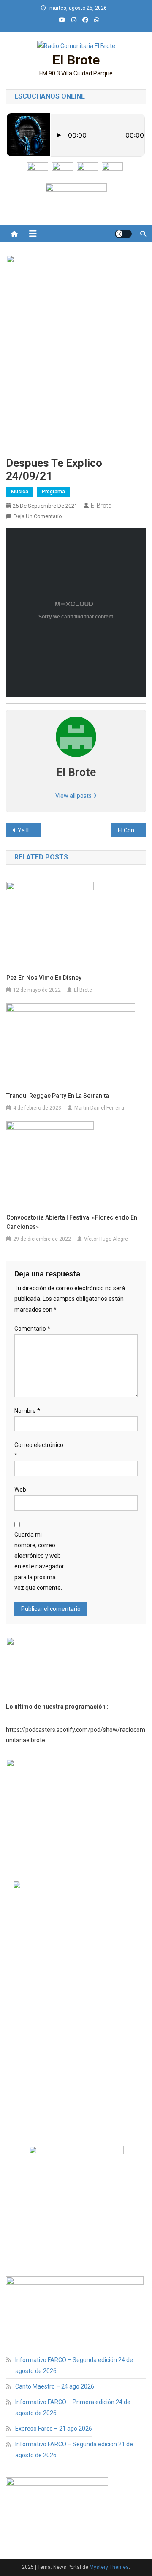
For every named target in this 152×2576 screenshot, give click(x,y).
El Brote (76, 60)
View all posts (74, 796)
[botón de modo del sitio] (123, 234)
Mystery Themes (109, 2567)
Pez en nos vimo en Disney (44, 978)
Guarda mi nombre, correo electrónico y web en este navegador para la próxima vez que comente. (39, 1561)
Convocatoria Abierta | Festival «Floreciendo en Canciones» (72, 1222)
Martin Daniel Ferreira (99, 1108)
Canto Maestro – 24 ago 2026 (55, 2386)
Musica (20, 492)
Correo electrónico (39, 1450)
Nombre (27, 1411)
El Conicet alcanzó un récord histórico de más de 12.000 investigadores (132, 830)
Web (20, 1490)
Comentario (32, 1329)
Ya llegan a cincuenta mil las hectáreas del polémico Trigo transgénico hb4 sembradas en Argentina (29, 830)
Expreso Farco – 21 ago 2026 (54, 2429)
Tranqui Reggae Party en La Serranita (58, 1096)
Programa (53, 492)
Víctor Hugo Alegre (106, 1239)
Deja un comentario (38, 516)
